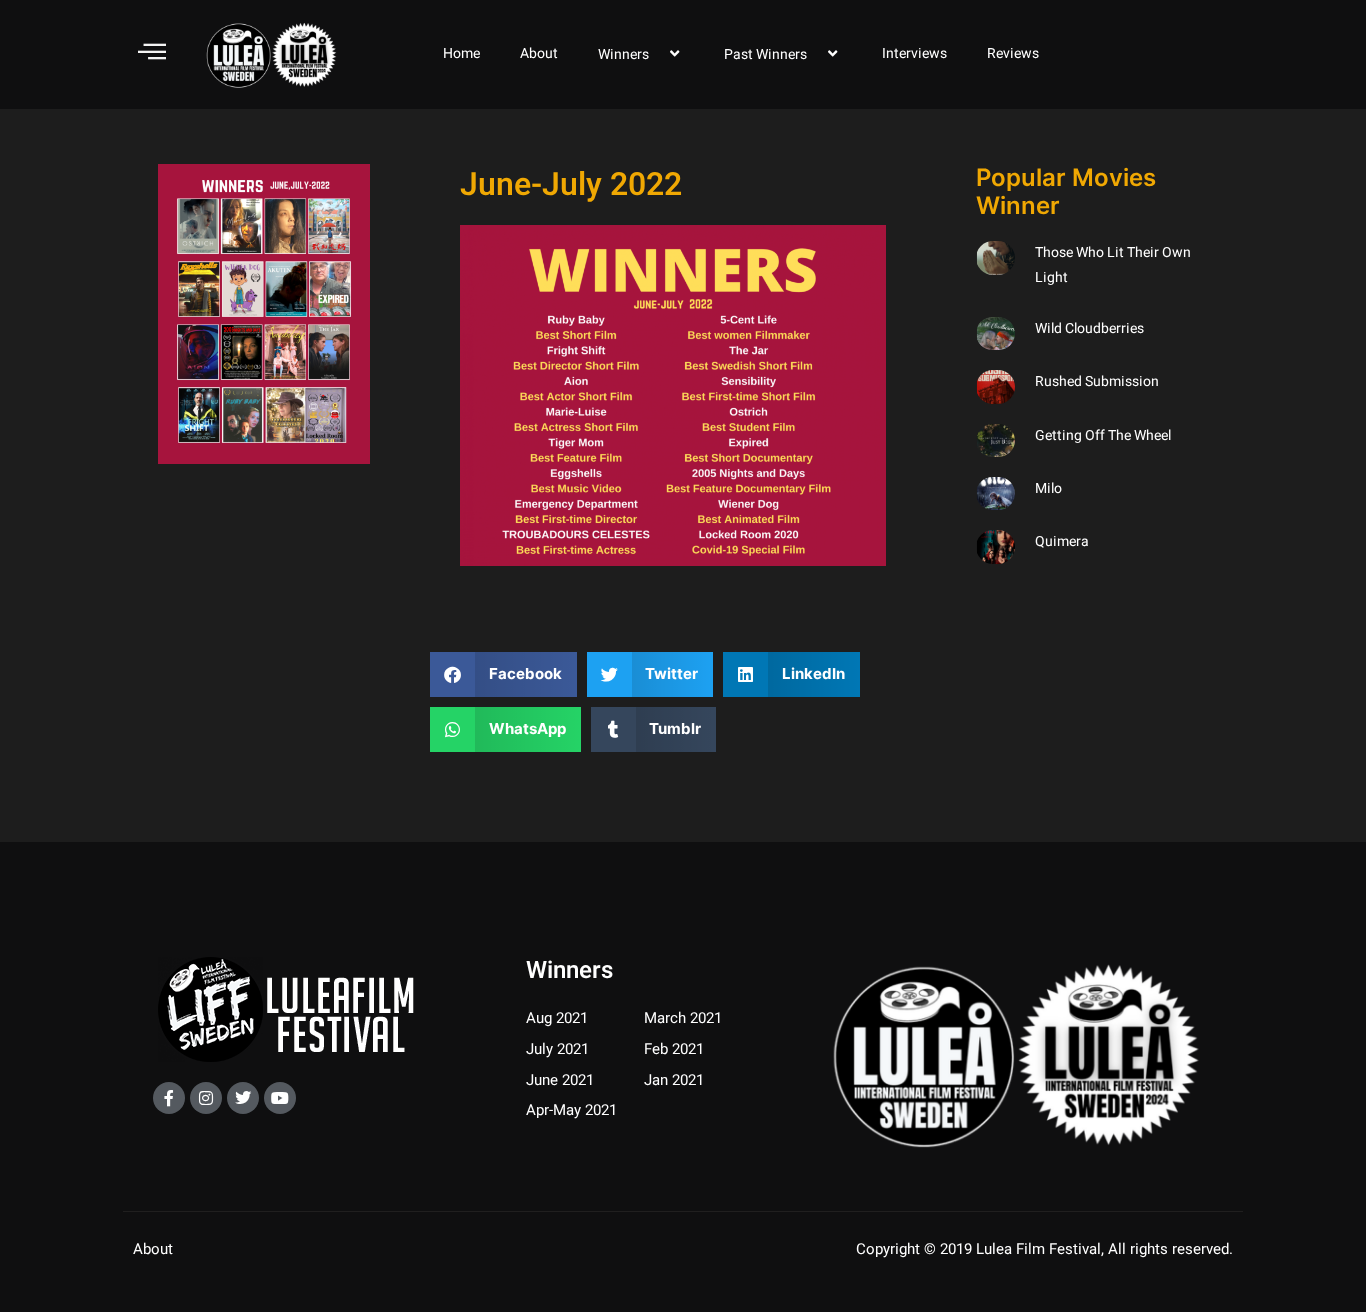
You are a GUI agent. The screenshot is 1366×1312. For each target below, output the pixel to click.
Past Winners (765, 54)
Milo (1048, 488)
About (539, 53)
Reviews (1013, 53)
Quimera (1062, 541)
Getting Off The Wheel (1103, 435)
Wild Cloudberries (1089, 328)
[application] (657, 54)
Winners (623, 54)
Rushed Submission (1097, 381)
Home (461, 53)
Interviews (914, 53)
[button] (503, 674)
